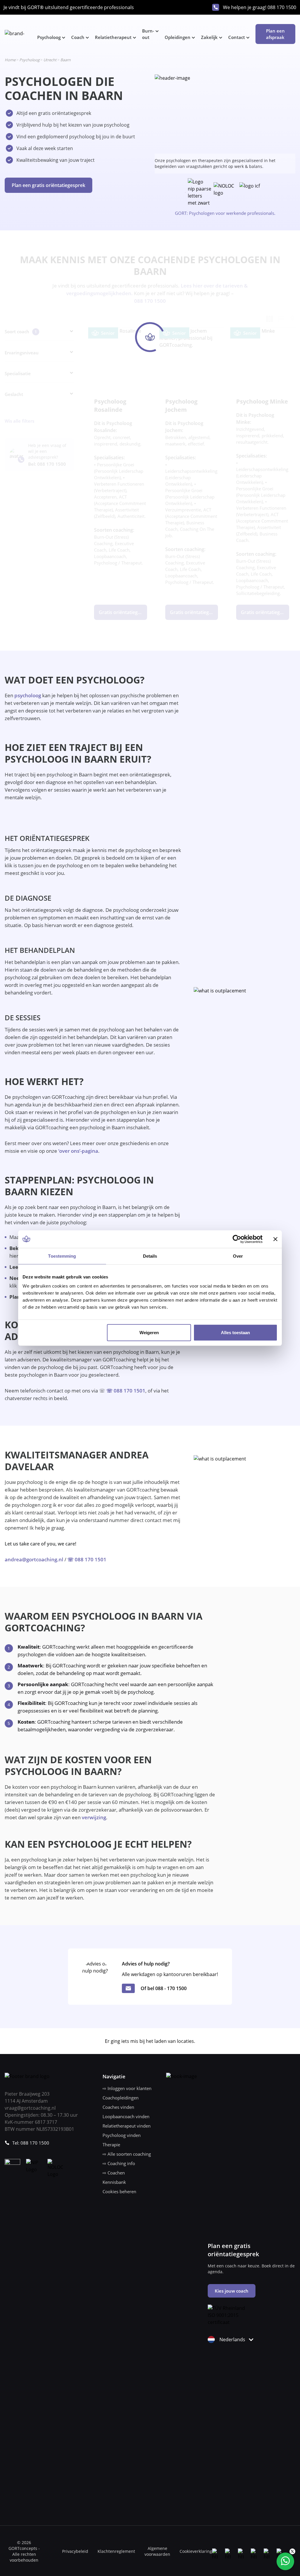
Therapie (111, 2145)
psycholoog (28, 695)
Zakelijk (209, 37)
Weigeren (149, 1333)
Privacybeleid (75, 2551)
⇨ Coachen (114, 2173)
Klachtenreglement (116, 2551)
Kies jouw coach (232, 2291)
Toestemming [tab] (62, 1256)
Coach (78, 37)
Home (10, 60)
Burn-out (148, 34)
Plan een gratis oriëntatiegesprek (48, 185)
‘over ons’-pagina (78, 1151)
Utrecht (50, 60)
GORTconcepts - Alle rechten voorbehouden (24, 2554)
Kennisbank (114, 2182)
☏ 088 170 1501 (126, 1391)
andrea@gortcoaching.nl (34, 1559)
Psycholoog (49, 37)
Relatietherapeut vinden (127, 2126)
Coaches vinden (118, 2107)
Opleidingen (178, 37)
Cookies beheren (119, 2191)
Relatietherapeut (113, 37)
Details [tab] (150, 1256)
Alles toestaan (235, 1333)
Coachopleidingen (121, 2098)
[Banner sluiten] (275, 1239)
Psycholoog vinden (122, 2135)
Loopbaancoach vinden (126, 2116)
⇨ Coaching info (119, 2163)
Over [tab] (238, 1256)
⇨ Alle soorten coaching (127, 2154)
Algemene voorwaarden (157, 2551)
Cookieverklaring (196, 2551)
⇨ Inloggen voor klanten (127, 2088)
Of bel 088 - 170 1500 (164, 1988)
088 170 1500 (282, 7)
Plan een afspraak (275, 34)
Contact (237, 37)
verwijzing (94, 1817)
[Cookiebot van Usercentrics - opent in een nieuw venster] (237, 1239)
